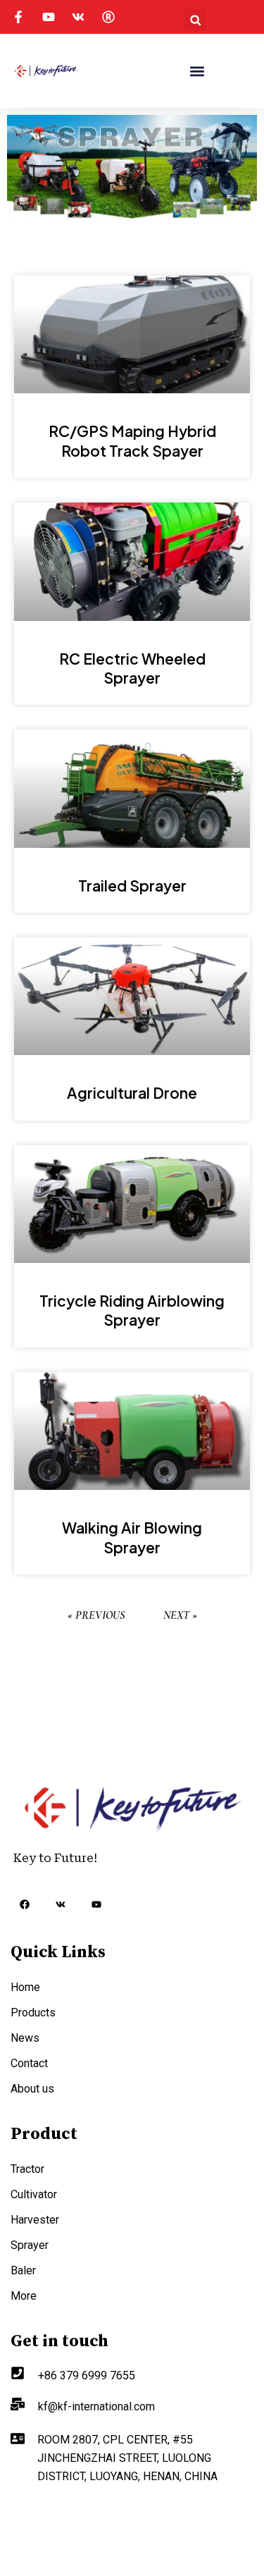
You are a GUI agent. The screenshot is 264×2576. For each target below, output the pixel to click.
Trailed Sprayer (132, 886)
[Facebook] (25, 1906)
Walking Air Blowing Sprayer (132, 1537)
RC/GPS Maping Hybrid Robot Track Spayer (132, 440)
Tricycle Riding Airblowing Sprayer (132, 1310)
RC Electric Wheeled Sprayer (132, 668)
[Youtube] (96, 1904)
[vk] (61, 1904)
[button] (195, 20)
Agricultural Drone (132, 1093)
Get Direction (44, 2513)
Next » (180, 1615)
